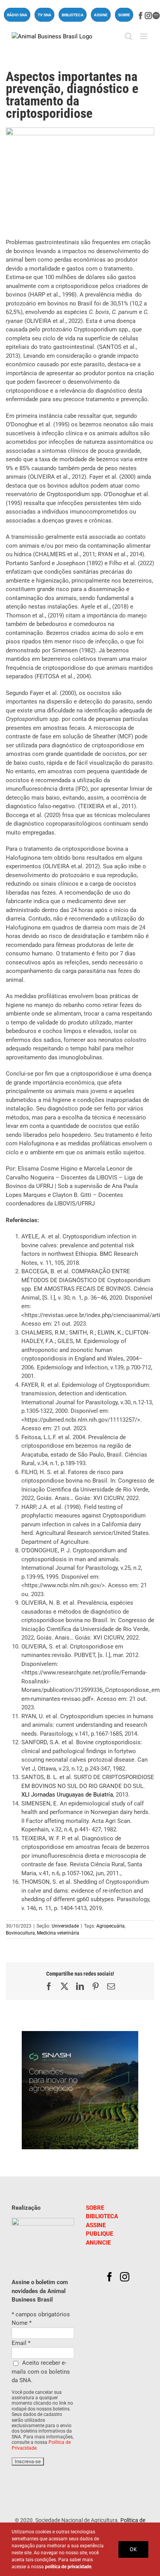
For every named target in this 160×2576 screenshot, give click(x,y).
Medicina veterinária (58, 1933)
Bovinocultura (20, 1933)
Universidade (65, 1926)
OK (133, 2549)
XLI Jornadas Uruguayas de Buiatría (67, 1795)
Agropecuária (110, 1926)
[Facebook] (110, 2277)
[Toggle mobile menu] (144, 36)
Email (21, 2343)
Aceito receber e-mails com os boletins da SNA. (41, 2372)
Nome (22, 2323)
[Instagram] (125, 2277)
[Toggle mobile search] (129, 36)
